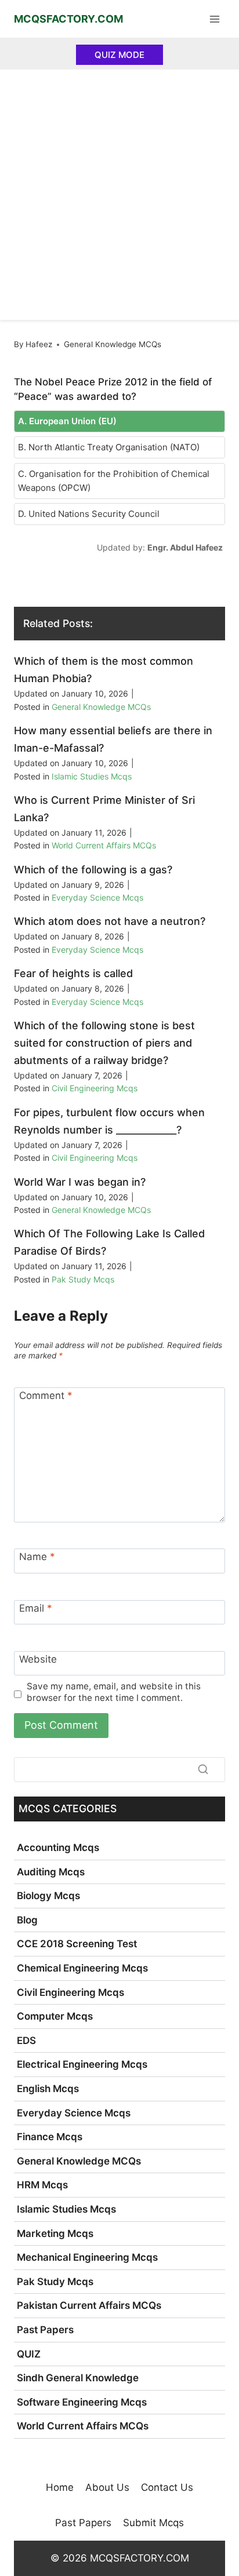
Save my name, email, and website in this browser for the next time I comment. (114, 1692)
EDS (26, 2041)
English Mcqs (48, 2089)
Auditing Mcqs (51, 1872)
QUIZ (29, 2354)
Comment (46, 1396)
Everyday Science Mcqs (97, 897)
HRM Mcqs (42, 2185)
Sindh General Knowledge (78, 2378)
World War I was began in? (80, 1182)
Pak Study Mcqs (83, 1279)
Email (36, 1608)
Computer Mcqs (55, 2016)
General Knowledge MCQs (113, 344)
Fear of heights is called (73, 973)
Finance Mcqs (50, 2137)
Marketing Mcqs (55, 2233)
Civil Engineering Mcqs (95, 1088)
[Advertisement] (119, 195)
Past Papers (45, 2330)
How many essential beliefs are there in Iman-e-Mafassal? (113, 739)
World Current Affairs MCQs (104, 845)
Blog (27, 1920)
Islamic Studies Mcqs (92, 776)
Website (38, 1659)
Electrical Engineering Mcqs (82, 2064)
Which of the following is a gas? (93, 870)
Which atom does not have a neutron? (110, 921)
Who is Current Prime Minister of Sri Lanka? (104, 809)
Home (60, 2487)
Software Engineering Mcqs (82, 2402)
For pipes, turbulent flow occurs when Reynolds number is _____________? (109, 1121)
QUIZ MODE (119, 55)
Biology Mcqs (48, 1896)
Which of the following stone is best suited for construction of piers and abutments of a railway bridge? (104, 1043)
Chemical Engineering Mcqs (82, 1968)
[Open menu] (214, 19)
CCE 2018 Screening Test (77, 1944)
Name (37, 1557)
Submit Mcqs (153, 2523)
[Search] (203, 1769)
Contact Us (167, 2487)
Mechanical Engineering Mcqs (87, 2257)
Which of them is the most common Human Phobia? (104, 670)
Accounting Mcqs (58, 1848)
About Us (107, 2487)
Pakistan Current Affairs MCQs (89, 2305)
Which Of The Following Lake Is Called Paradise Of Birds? (109, 1242)
